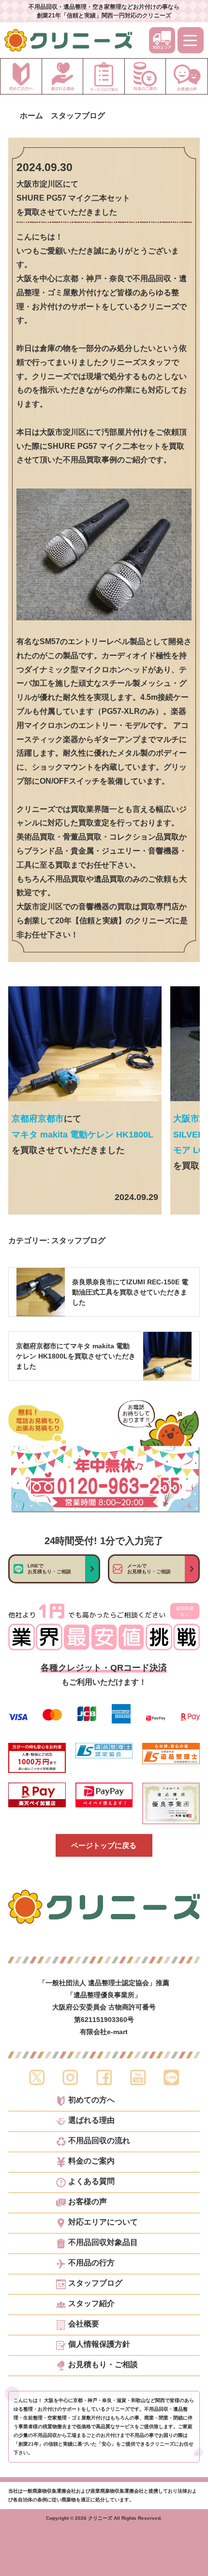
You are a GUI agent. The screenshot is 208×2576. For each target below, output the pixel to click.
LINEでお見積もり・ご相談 (49, 1569)
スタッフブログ (78, 1241)
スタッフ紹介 (91, 2304)
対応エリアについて (103, 2222)
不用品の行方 (91, 2263)
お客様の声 (88, 2202)
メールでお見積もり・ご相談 (149, 1569)
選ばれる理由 (91, 2120)
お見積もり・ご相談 (103, 2365)
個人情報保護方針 (99, 2344)
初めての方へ (91, 2100)
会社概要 (84, 2324)
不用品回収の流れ (99, 2141)
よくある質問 (91, 2181)
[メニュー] (191, 40)
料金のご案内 (91, 2161)
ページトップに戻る (104, 1845)
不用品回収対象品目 (103, 2243)
